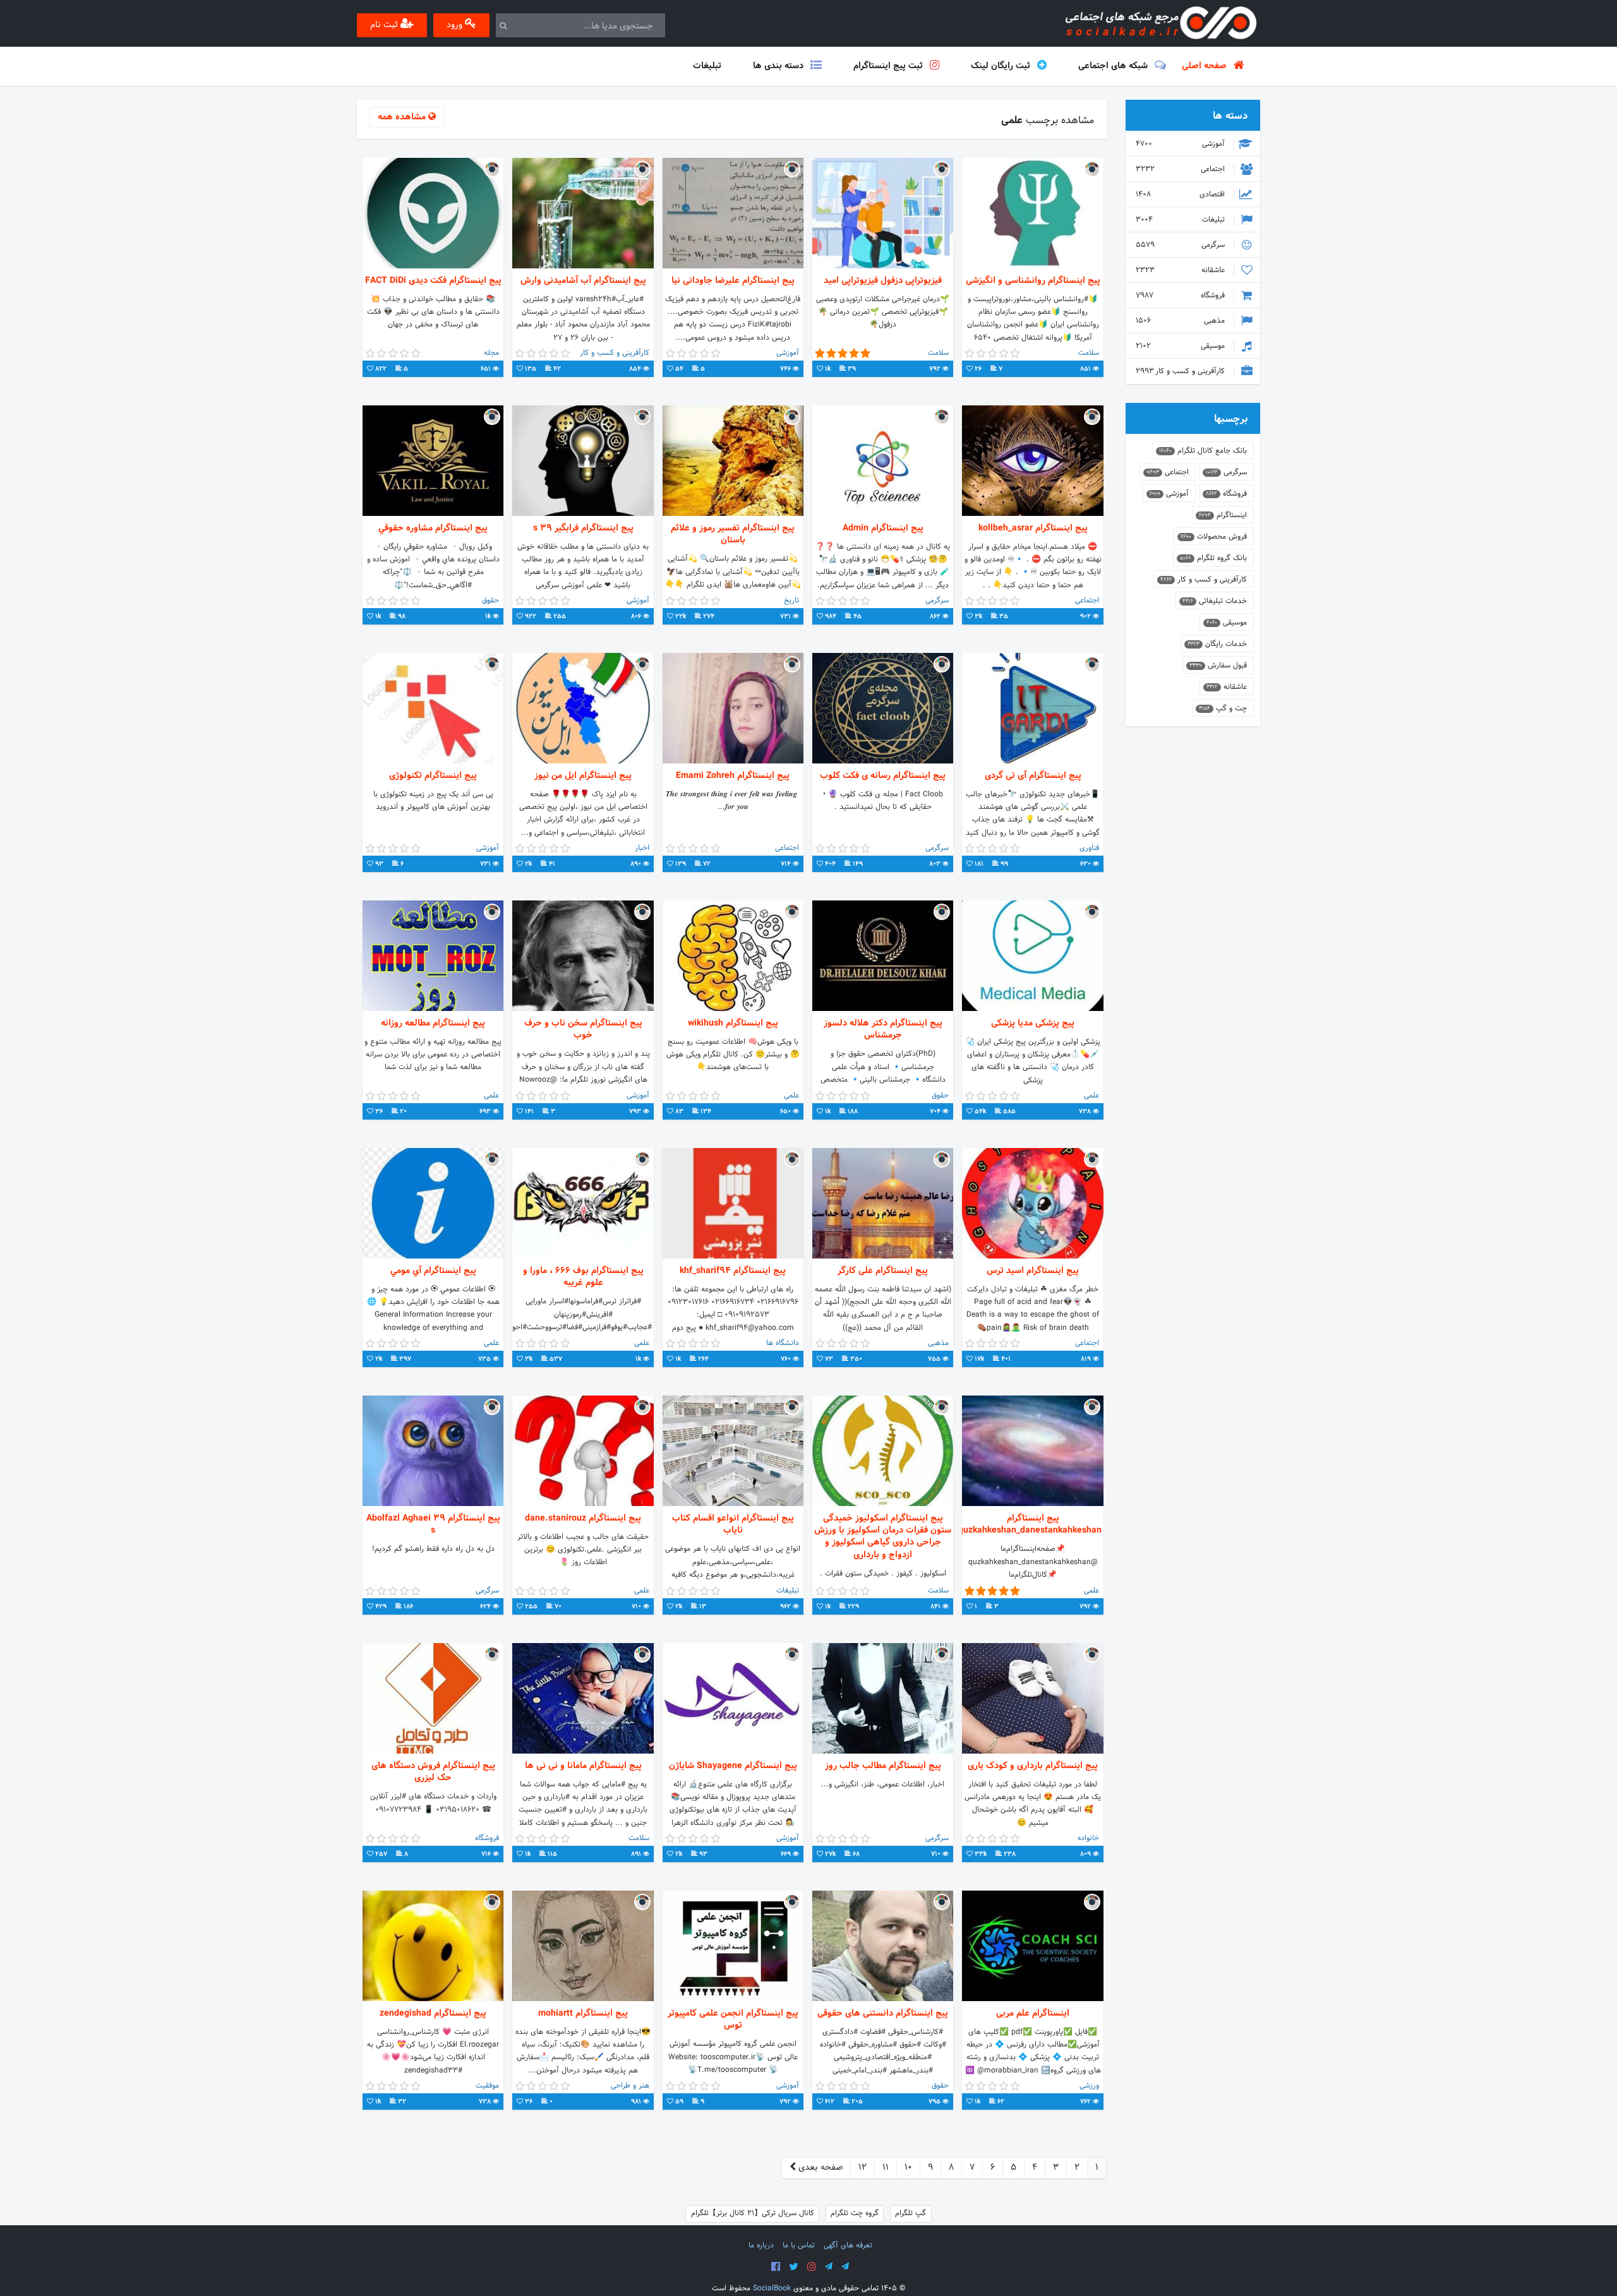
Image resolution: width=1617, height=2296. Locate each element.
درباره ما (761, 2245)
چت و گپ (1223, 709)
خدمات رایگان (1217, 644)
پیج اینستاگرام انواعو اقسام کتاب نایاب (733, 1524)
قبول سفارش (1218, 666)
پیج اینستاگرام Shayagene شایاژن (733, 1766)
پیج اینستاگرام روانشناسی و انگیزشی (1033, 281)
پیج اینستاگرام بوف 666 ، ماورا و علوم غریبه (583, 1277)
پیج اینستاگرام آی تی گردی (1033, 776)
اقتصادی (1181, 194)
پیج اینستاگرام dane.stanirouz (583, 1518)
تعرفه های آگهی (848, 2245)
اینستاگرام (1223, 515)
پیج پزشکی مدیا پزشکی (1033, 1023)
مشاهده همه (403, 117)
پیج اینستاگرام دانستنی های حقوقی (883, 2013)
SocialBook (772, 2288)
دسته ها (1230, 116)
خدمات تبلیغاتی (1215, 601)
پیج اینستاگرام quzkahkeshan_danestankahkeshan (1032, 1524)
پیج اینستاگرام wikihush (733, 1023)
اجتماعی (1181, 169)
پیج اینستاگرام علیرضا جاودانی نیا (733, 281)
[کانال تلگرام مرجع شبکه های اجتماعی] (829, 2267)
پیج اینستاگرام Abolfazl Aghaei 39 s (433, 1524)
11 (886, 2167)
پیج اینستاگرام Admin (883, 528)
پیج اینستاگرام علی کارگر (883, 1271)
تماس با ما (799, 2245)
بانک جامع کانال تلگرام (1203, 451)
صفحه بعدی (819, 2167)
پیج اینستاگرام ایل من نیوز (583, 776)
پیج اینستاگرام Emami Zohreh (733, 776)
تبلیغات (1181, 220)
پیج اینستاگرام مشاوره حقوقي (433, 528)
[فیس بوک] (776, 2267)
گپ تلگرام (911, 2213)
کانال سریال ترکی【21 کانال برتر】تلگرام (753, 2213)
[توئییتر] (794, 2267)
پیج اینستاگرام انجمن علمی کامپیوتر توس (733, 2019)
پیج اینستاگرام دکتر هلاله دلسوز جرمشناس (883, 1029)
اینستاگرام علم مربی (1033, 2013)
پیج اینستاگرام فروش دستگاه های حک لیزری (433, 1772)
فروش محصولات (1214, 537)
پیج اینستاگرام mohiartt (583, 2013)
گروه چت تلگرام (855, 2213)
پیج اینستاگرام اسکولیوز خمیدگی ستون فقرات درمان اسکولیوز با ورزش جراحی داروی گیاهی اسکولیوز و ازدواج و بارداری (883, 1537)
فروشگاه (1181, 296)
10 (908, 2167)
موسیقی (1181, 346)
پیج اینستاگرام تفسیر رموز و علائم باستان (733, 534)
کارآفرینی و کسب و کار (1181, 371)
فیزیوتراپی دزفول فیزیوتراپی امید (883, 281)
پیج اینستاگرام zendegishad (433, 2013)
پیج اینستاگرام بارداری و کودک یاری (1033, 1766)
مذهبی (1181, 321)
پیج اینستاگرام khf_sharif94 (733, 1271)
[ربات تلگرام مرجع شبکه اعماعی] (845, 2267)
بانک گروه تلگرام (1213, 558)
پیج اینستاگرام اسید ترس (1033, 1271)
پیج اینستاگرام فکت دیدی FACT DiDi (433, 281)
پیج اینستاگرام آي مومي (433, 1271)
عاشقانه (1181, 270)
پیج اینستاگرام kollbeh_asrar (1033, 528)
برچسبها (1231, 419)
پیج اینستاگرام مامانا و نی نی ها (583, 1766)
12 (863, 2167)
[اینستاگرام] (812, 2267)
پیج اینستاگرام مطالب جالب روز (883, 1766)
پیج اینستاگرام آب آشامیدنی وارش (583, 281)
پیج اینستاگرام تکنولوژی (433, 776)
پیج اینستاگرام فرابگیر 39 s (583, 528)
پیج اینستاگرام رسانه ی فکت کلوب (883, 776)
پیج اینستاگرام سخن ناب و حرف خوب (583, 1029)
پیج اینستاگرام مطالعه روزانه (433, 1023)
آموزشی (1181, 144)
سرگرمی (1181, 245)
